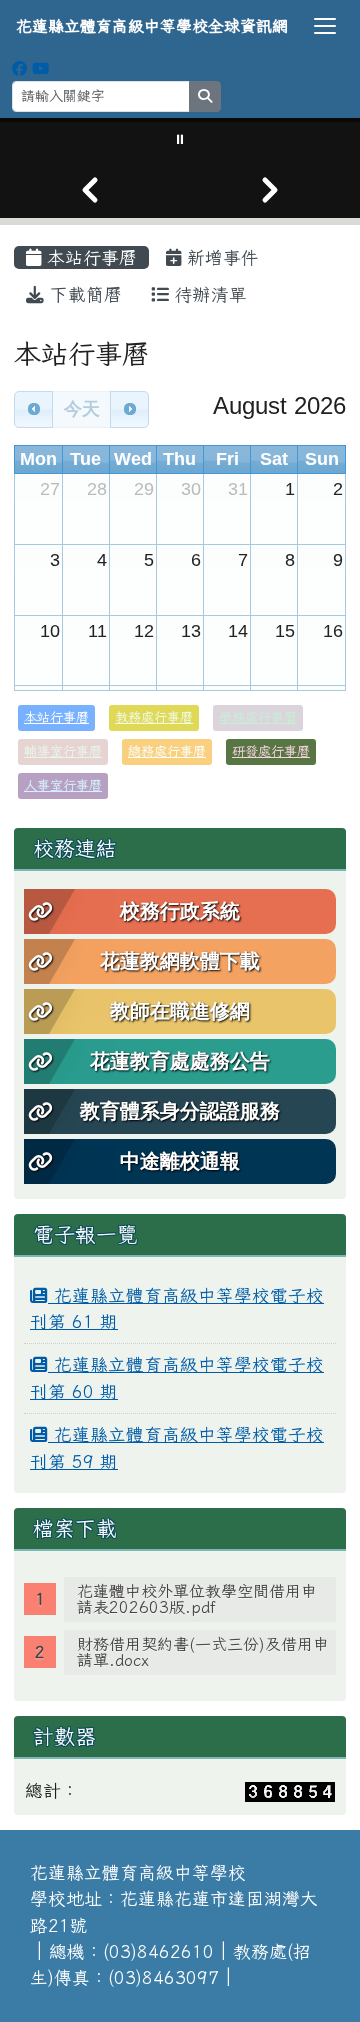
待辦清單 (208, 294)
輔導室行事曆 (63, 751)
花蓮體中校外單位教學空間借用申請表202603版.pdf (197, 1599)
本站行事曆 (89, 257)
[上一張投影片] (90, 190)
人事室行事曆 (63, 785)
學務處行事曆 (258, 717)
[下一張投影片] (270, 190)
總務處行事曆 (167, 751)
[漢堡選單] (325, 26)
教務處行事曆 (154, 717)
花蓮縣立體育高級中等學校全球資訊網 (152, 26)
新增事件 (220, 257)
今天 (82, 409)
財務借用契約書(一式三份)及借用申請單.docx (203, 1652)
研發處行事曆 (271, 751)
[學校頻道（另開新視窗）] (40, 68)
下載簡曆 (83, 294)
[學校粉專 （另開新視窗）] (19, 68)
